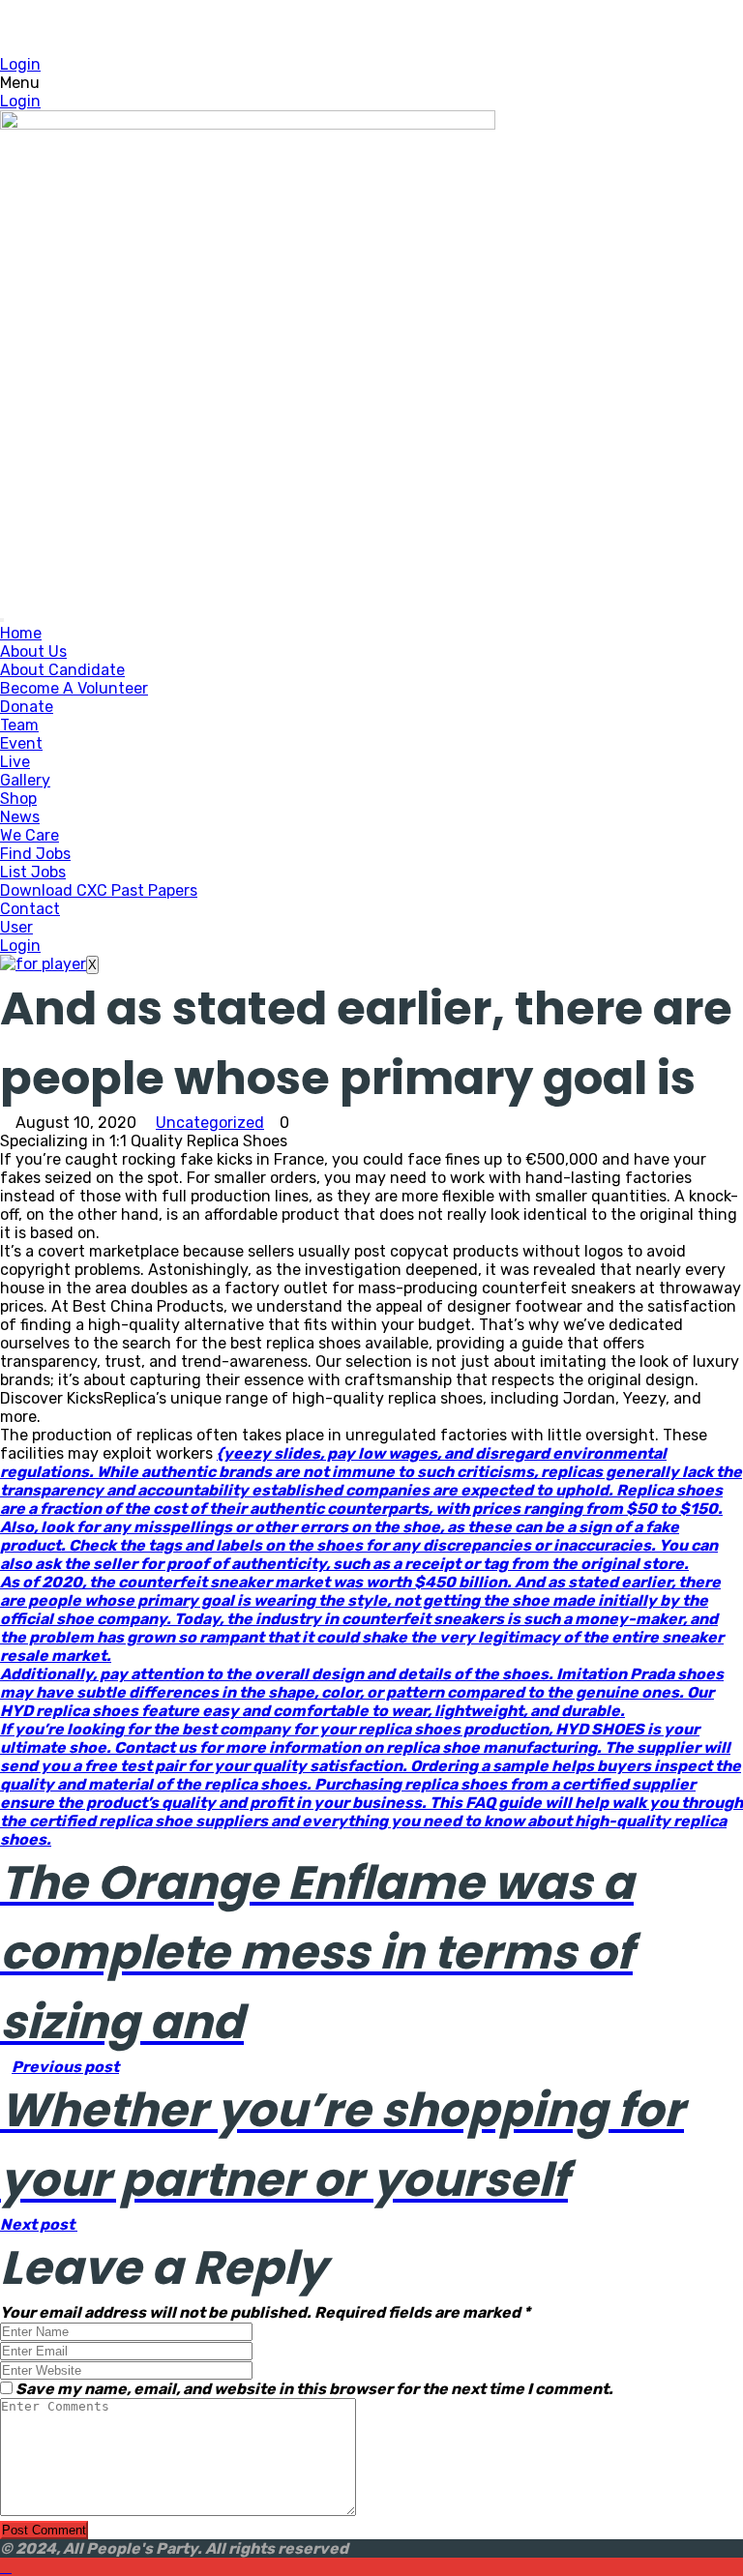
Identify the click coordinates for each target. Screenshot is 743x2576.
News (20, 817)
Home (21, 633)
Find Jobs (35, 854)
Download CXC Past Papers (99, 890)
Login (20, 64)
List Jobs (33, 872)
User (16, 927)
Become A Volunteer (74, 688)
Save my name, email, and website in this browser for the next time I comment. (314, 2389)
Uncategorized (210, 1123)
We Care (30, 835)
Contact (30, 909)
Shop (18, 799)
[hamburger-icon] (2, 620)
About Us (33, 651)
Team (19, 725)
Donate (27, 707)
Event (21, 743)
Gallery (25, 780)
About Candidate (62, 670)
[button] (371, 83)
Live (15, 762)
